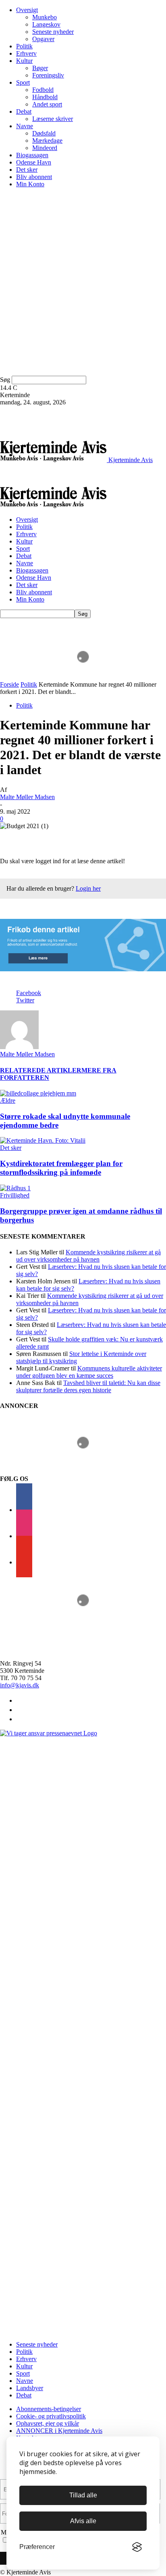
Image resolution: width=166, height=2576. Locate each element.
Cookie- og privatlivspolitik (51, 2416)
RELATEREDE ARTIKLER (41, 1070)
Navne (25, 126)
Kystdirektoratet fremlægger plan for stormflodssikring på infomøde (61, 1168)
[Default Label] (24, 1562)
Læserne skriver (53, 119)
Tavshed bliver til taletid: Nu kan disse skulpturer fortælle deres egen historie (88, 1386)
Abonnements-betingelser (49, 2409)
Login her (88, 888)
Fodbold (43, 90)
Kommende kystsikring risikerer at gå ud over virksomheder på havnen (88, 1256)
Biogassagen (32, 155)
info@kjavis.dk (20, 1685)
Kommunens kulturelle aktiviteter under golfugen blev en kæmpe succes (89, 1372)
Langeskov (46, 24)
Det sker (27, 170)
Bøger (40, 68)
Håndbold (45, 97)
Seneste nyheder (53, 32)
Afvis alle (83, 2521)
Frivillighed (15, 1195)
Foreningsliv (48, 75)
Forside (9, 684)
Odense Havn (34, 162)
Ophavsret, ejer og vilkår (48, 2423)
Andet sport (47, 104)
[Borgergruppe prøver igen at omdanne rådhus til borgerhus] (15, 1188)
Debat (24, 111)
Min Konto (30, 184)
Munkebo (45, 17)
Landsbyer (30, 2388)
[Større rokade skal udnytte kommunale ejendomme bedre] (38, 1093)
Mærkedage (47, 141)
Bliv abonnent (34, 177)
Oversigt (27, 10)
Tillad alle (83, 2495)
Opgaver (43, 39)
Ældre (8, 1101)
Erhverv (26, 53)
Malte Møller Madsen (27, 797)
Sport (23, 82)
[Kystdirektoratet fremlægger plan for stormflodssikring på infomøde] (43, 1140)
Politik (24, 46)
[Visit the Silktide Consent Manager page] (137, 2547)
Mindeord (45, 148)
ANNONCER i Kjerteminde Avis (59, 2431)
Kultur (24, 61)
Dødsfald (44, 133)
